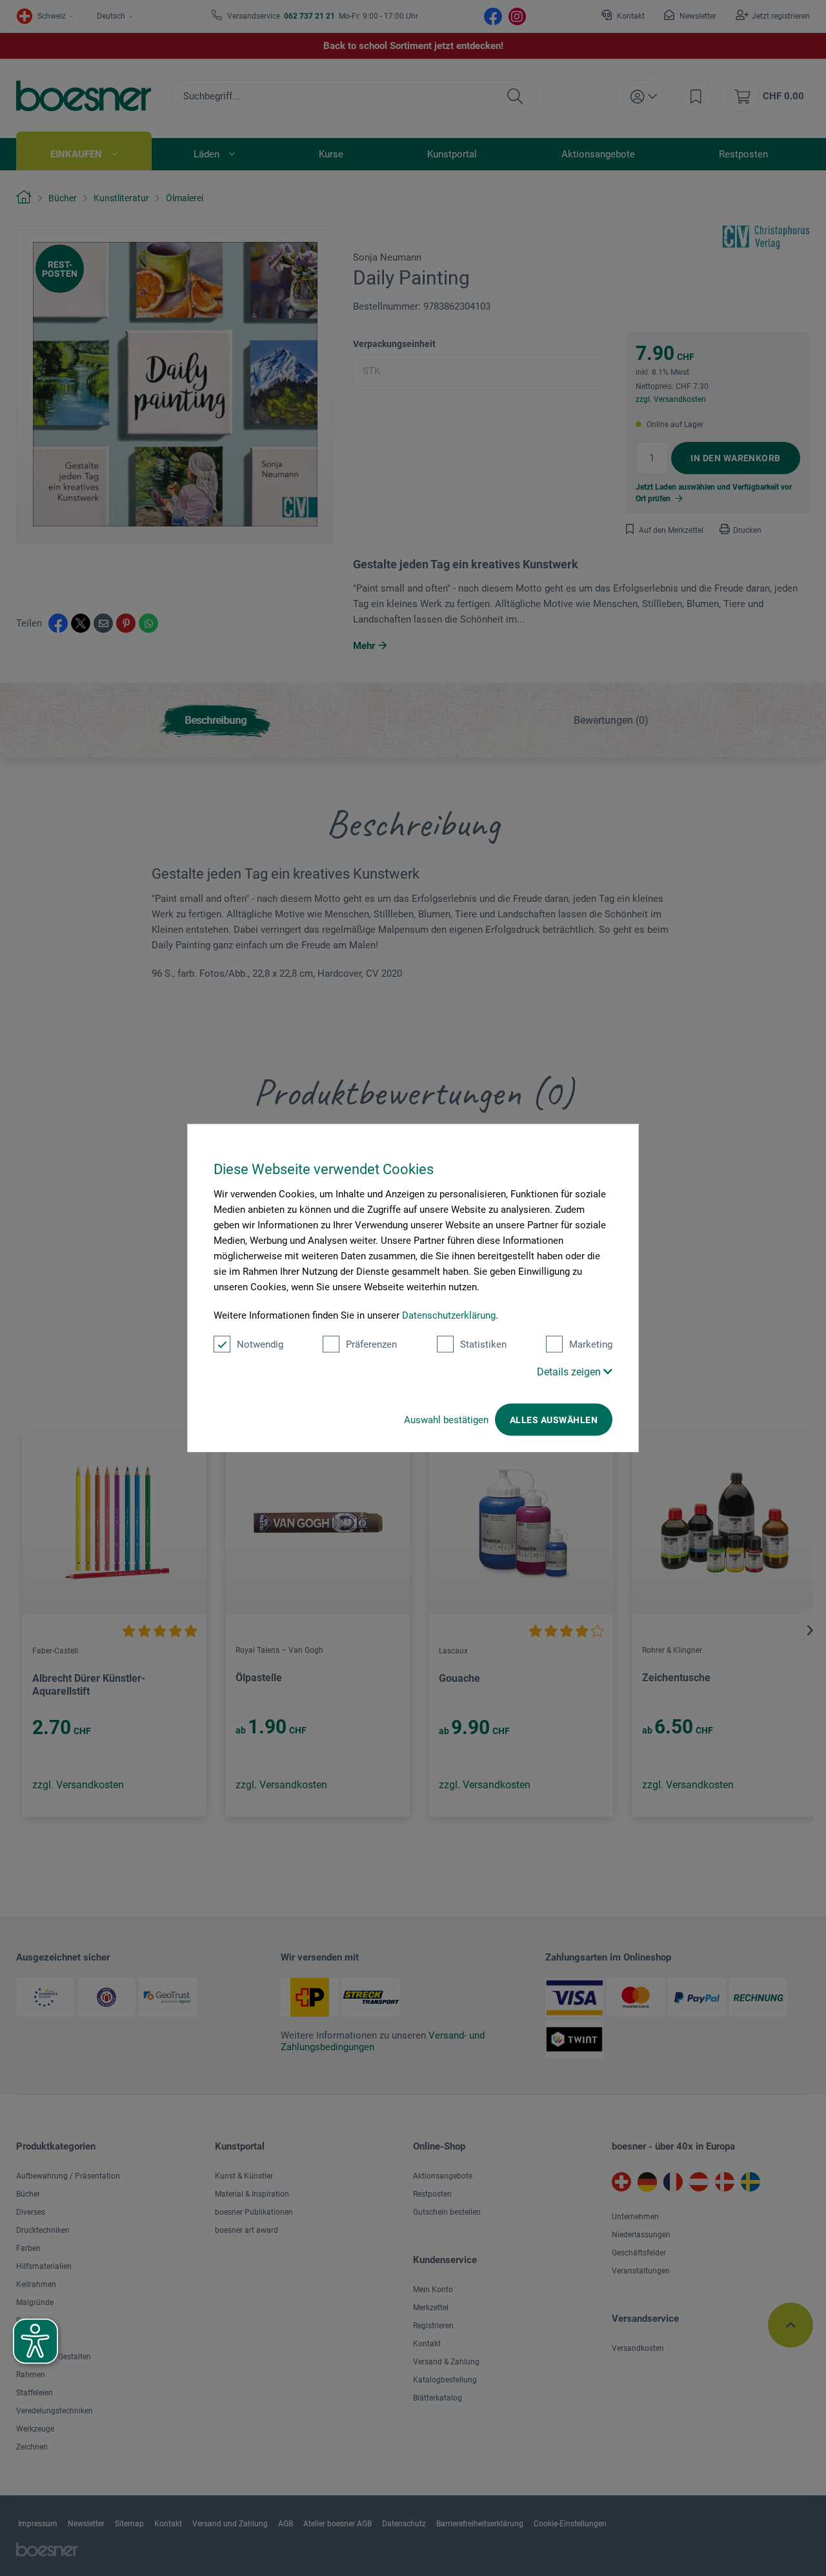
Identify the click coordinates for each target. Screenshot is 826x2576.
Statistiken (483, 1344)
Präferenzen (371, 1344)
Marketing (591, 1344)
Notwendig (260, 1344)
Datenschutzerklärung (449, 1315)
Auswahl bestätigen (446, 1419)
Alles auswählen (554, 1419)
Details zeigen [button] (570, 1371)
